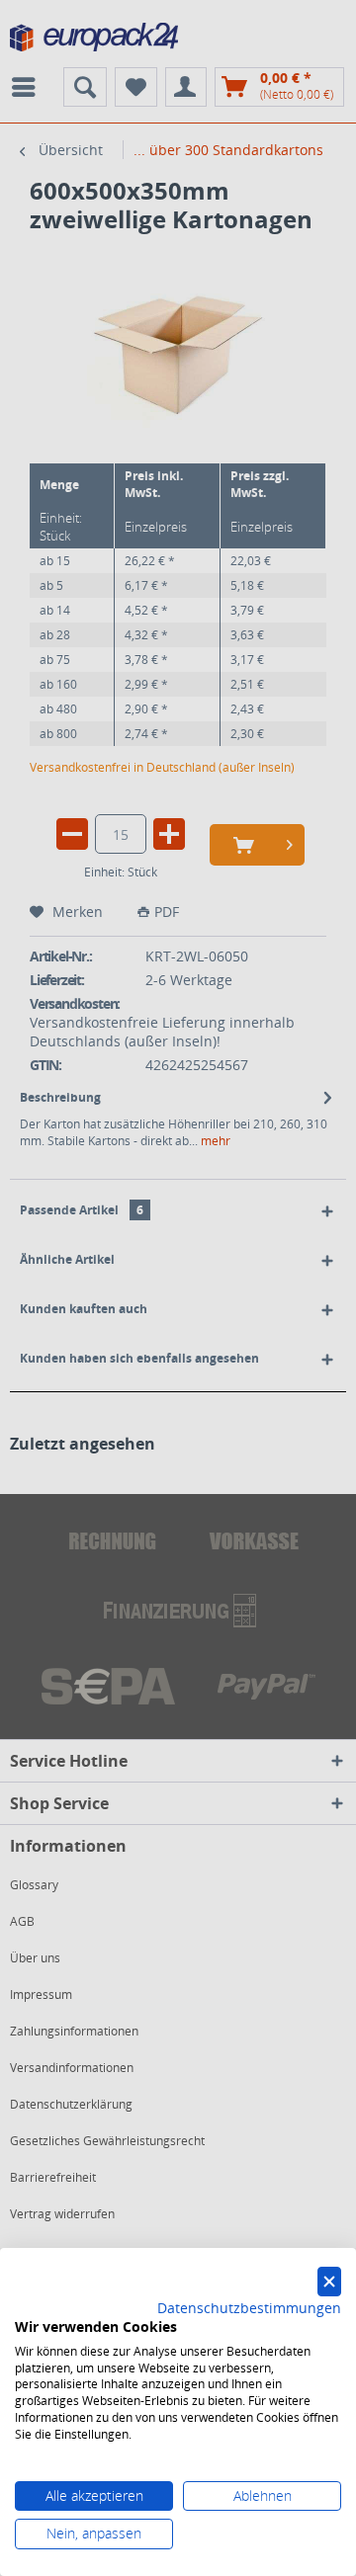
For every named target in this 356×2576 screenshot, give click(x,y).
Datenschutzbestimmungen (249, 2308)
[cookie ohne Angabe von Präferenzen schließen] (329, 2282)
